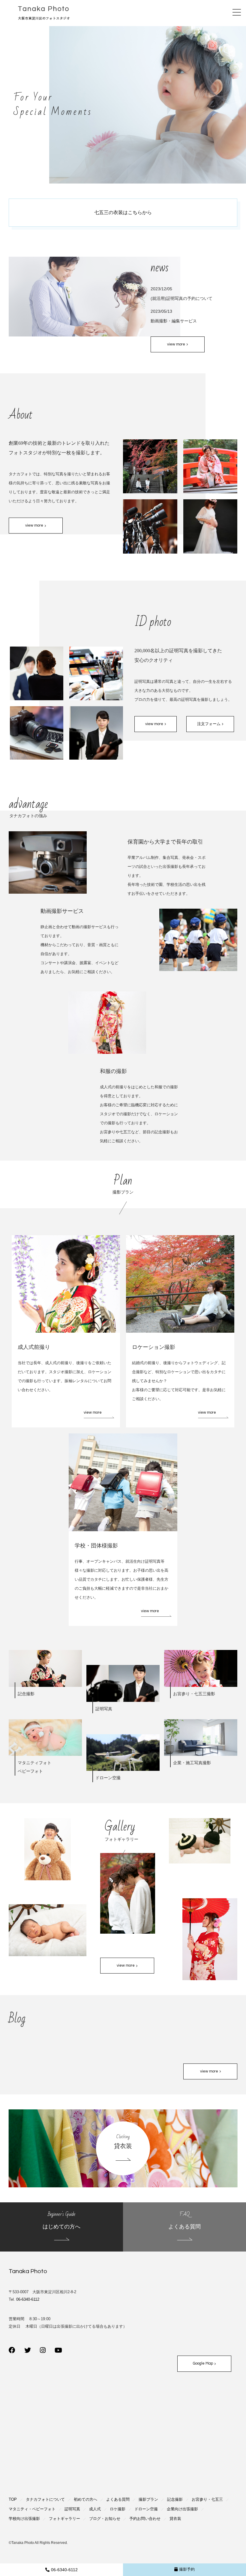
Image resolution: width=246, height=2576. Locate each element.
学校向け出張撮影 (24, 2519)
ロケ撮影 (118, 2509)
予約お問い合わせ (145, 2519)
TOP (13, 2499)
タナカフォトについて (45, 2499)
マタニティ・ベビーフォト (32, 2509)
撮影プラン (148, 2499)
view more (93, 1412)
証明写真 (72, 2509)
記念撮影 (175, 2499)
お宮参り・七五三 (207, 2499)
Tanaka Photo (28, 2271)
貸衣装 (175, 2519)
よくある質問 (118, 2499)
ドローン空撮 (146, 2509)
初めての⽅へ (85, 2499)
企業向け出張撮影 (182, 2509)
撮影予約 (187, 2569)
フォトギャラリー (64, 2519)
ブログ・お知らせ (105, 2519)
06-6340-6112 (64, 2570)
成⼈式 (95, 2509)
